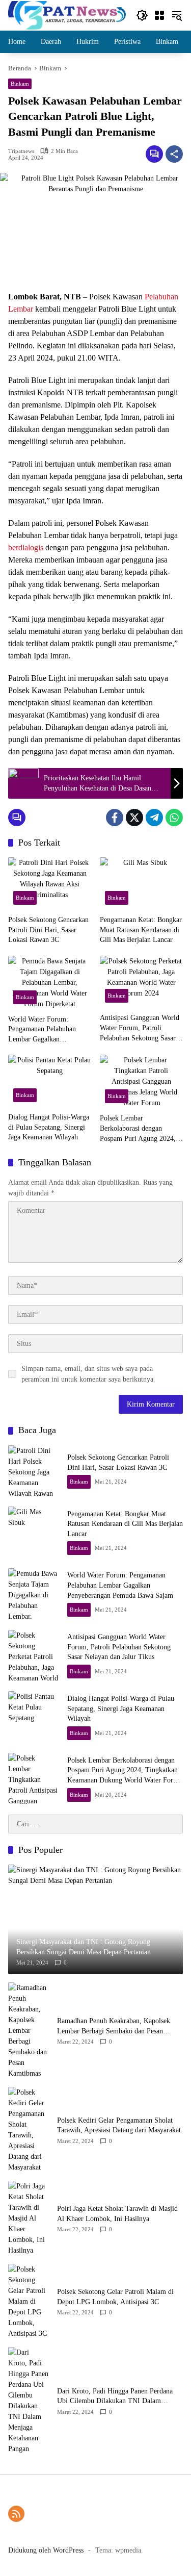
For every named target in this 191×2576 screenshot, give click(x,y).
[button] (142, 15)
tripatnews (21, 151)
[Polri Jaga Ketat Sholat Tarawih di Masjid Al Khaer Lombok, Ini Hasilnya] (29, 2218)
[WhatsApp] (174, 818)
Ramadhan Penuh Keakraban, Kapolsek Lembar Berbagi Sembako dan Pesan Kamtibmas (114, 2026)
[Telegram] (154, 818)
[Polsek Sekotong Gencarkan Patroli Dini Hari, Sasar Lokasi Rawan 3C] (50, 884)
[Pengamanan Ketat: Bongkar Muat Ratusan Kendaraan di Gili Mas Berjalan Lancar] (142, 884)
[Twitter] (134, 818)
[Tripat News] (67, 15)
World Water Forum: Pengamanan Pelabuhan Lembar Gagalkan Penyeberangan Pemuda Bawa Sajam (42, 1030)
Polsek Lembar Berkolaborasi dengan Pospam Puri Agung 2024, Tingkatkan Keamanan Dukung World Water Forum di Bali (141, 1129)
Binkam (20, 84)
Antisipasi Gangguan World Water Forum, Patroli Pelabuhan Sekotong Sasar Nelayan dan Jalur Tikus (140, 1028)
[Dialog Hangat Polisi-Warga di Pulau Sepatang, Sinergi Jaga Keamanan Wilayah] (50, 1081)
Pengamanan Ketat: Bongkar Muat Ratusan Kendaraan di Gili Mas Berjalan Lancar (141, 930)
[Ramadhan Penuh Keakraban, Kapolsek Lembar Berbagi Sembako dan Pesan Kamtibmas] (29, 2031)
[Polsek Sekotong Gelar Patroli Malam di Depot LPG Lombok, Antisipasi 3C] (29, 2301)
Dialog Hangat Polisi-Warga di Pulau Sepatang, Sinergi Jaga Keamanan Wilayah (49, 1127)
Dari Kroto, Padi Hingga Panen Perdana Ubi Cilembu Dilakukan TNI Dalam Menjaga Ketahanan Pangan (115, 2397)
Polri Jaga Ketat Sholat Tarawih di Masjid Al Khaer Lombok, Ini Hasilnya (117, 2214)
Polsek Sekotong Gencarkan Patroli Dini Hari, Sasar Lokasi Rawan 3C (48, 930)
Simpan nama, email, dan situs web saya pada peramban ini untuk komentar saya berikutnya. (88, 1374)
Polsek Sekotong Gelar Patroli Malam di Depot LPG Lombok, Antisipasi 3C (115, 2297)
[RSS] (16, 2514)
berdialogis (26, 547)
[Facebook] (115, 818)
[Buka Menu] (159, 15)
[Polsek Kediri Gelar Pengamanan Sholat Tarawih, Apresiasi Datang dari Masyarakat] (29, 2130)
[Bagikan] (174, 154)
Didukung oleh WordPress (46, 2550)
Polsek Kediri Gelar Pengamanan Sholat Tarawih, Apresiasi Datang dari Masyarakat (119, 2125)
